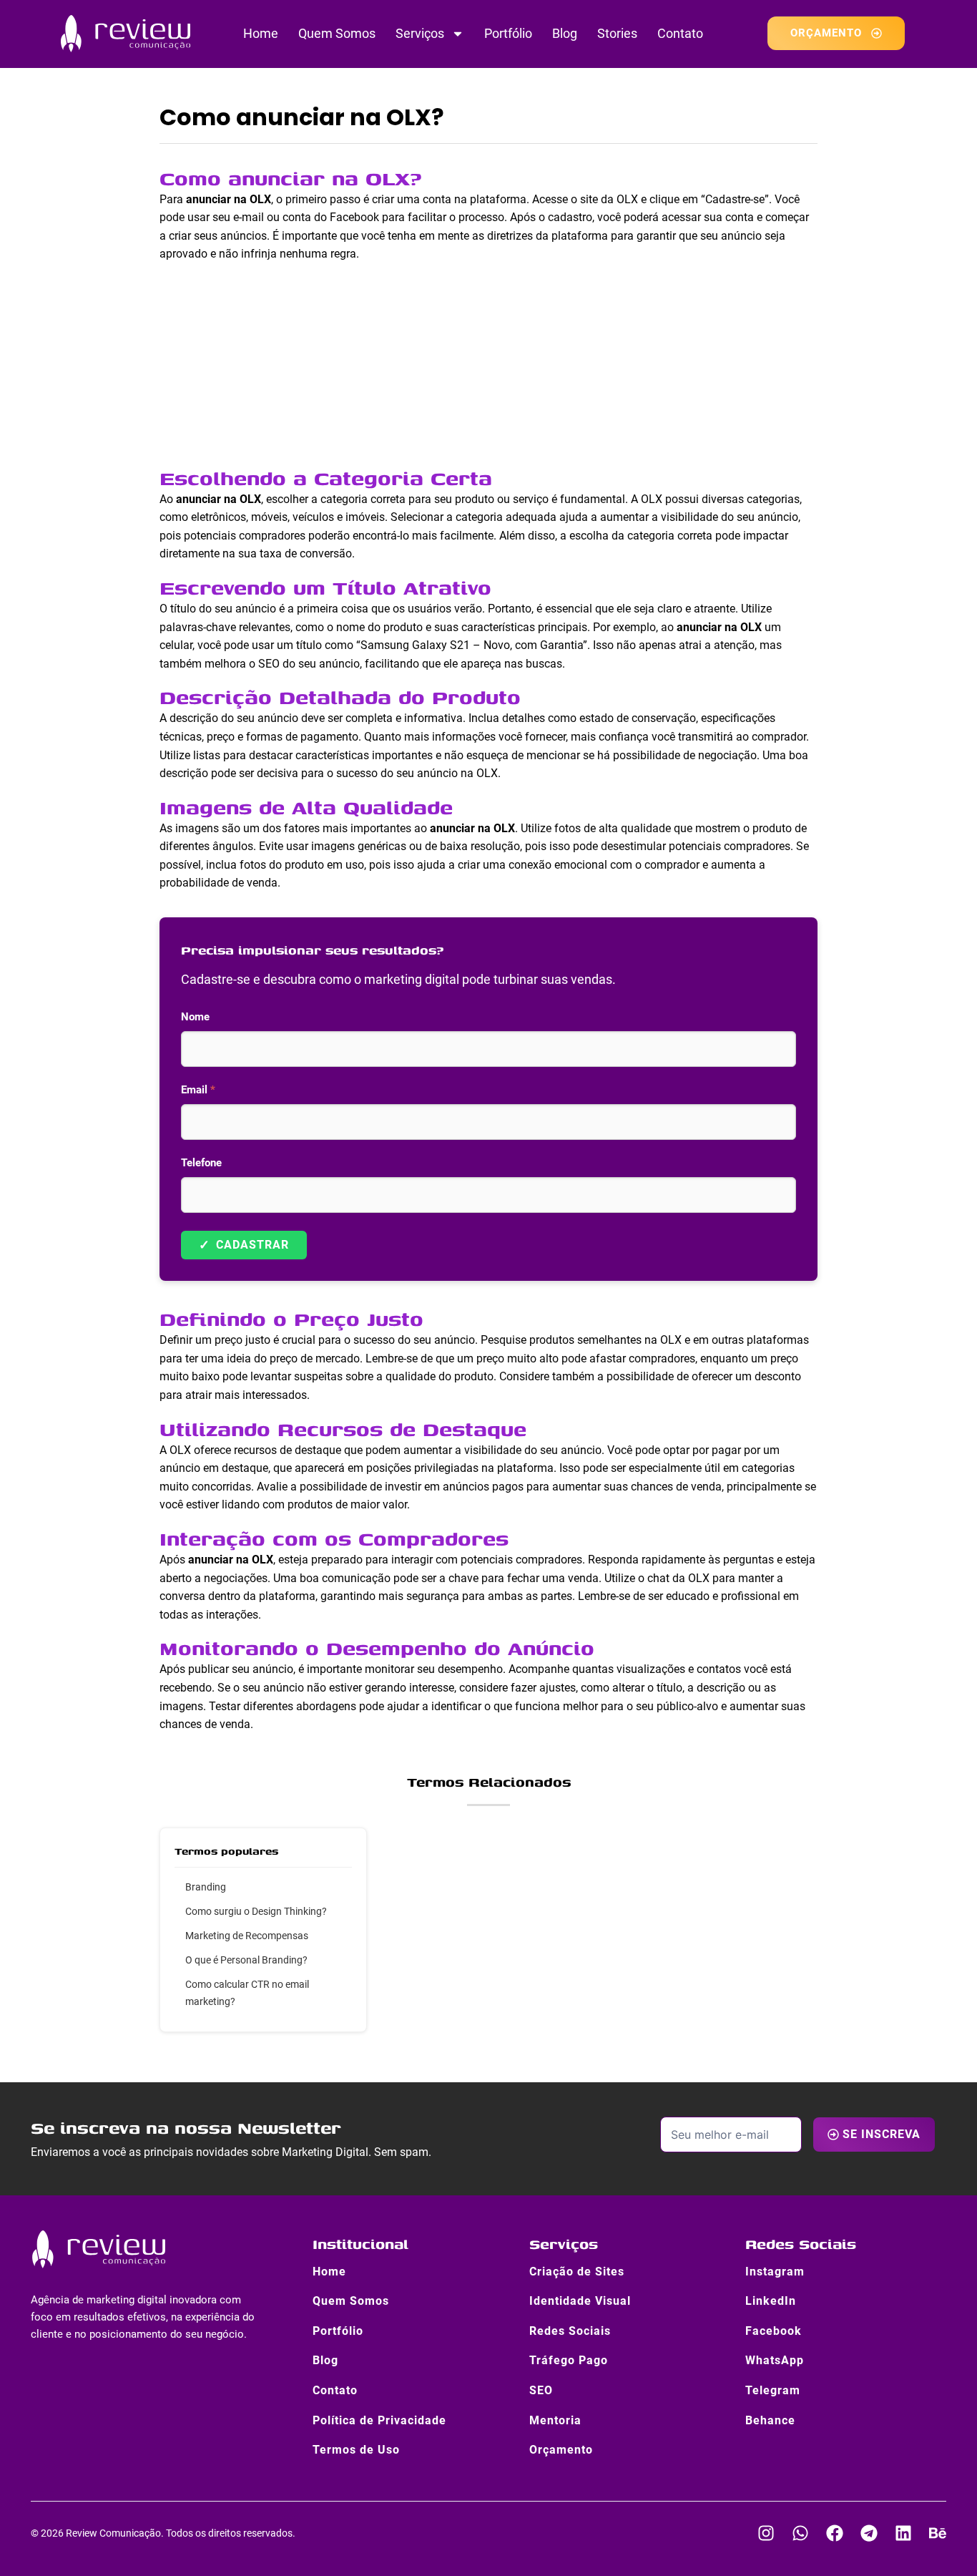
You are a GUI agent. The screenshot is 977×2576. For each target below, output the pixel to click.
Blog (565, 33)
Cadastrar (244, 1245)
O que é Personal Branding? (246, 1960)
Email (198, 1090)
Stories (617, 33)
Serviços (420, 33)
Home (261, 33)
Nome (195, 1017)
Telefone (201, 1163)
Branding (206, 1887)
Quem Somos (337, 33)
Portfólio (508, 33)
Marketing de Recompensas (247, 1936)
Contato (680, 33)
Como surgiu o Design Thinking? (256, 1911)
